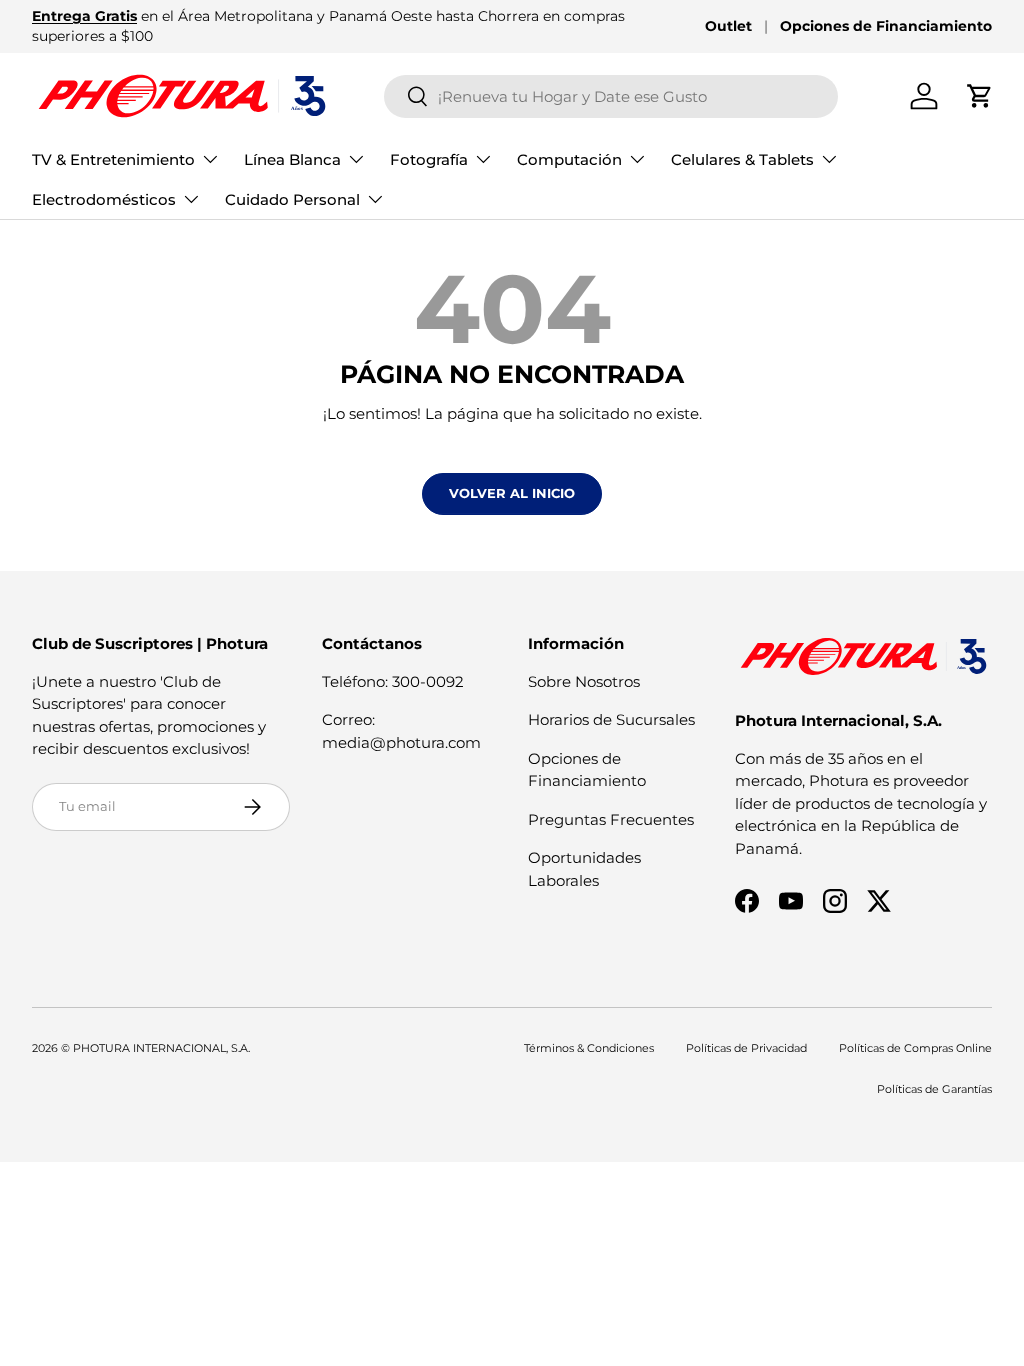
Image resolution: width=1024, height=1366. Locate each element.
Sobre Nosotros (584, 681)
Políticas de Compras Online (915, 1048)
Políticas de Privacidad (746, 1048)
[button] (980, 96)
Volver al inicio (512, 493)
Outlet (728, 26)
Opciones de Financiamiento (886, 26)
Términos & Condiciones (589, 1048)
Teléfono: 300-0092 (393, 681)
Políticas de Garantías (934, 1089)
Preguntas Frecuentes (611, 819)
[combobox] (611, 96)
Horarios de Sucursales (611, 719)
